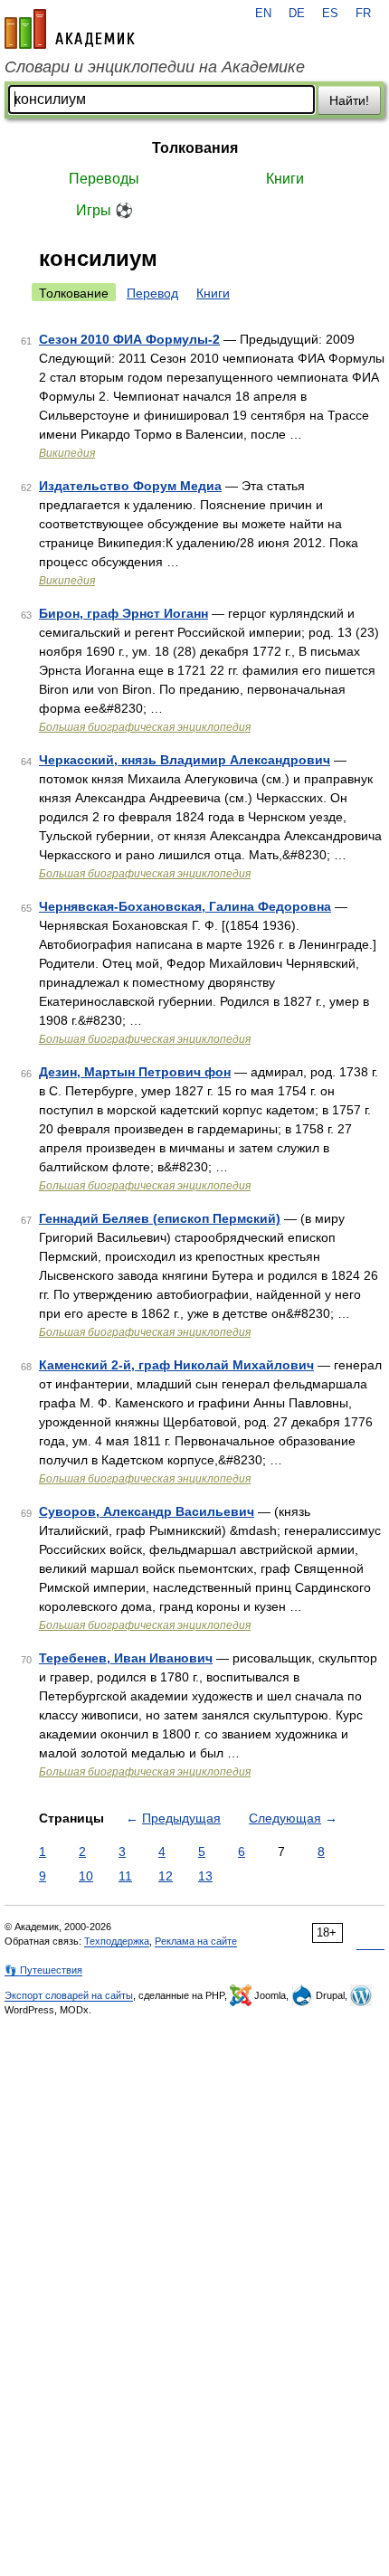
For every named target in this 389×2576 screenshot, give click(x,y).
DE (297, 14)
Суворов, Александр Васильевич (147, 1511)
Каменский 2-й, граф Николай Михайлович (176, 1365)
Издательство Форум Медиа (130, 486)
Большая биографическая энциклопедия (145, 727)
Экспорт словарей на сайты (69, 1995)
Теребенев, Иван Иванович (126, 1658)
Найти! (349, 100)
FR (363, 14)
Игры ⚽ (104, 210)
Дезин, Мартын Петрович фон (135, 1072)
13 (205, 1876)
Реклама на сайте (196, 1941)
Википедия (67, 453)
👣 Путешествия (43, 1970)
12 (166, 1876)
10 (86, 1876)
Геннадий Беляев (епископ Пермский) (160, 1218)
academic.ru (70, 29)
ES (330, 14)
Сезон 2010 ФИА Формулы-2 (129, 339)
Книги (285, 179)
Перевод (152, 293)
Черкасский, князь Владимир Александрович (185, 760)
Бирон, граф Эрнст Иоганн (123, 613)
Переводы (104, 179)
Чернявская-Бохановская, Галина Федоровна (185, 906)
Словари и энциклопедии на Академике (155, 67)
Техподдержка (117, 1941)
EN (263, 14)
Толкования (195, 148)
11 (125, 1876)
